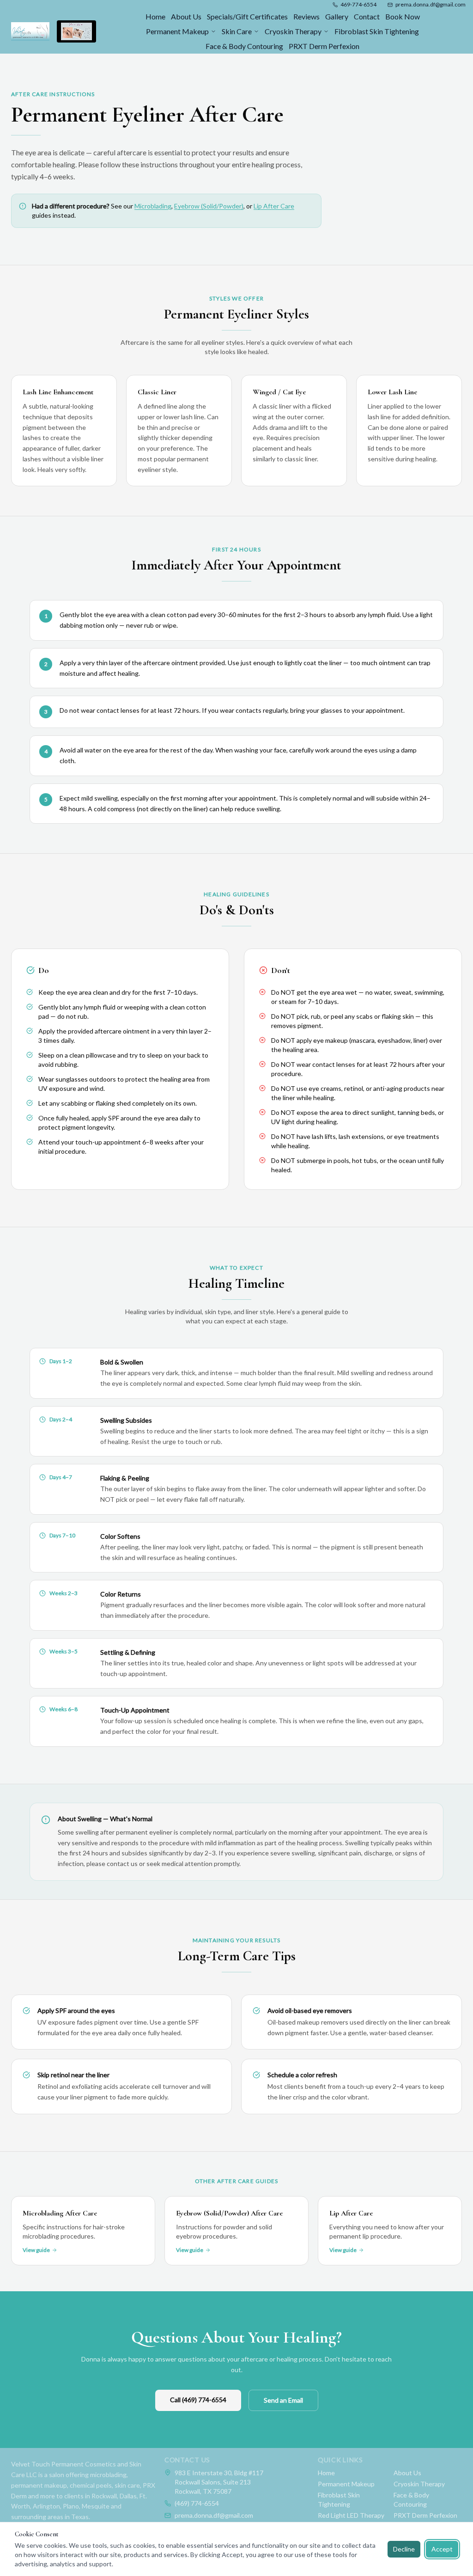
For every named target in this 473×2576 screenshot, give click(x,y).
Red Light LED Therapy (351, 2515)
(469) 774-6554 (197, 2503)
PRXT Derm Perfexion (324, 46)
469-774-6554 (358, 4)
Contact (367, 16)
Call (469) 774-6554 (198, 2400)
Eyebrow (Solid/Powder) (209, 206)
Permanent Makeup (177, 31)
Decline (404, 2549)
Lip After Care (274, 206)
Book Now (403, 16)
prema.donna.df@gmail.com (431, 4)
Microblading (153, 206)
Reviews (306, 16)
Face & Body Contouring (244, 46)
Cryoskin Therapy (293, 31)
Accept (442, 2549)
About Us (186, 16)
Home (155, 16)
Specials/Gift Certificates (247, 16)
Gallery (337, 16)
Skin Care (237, 31)
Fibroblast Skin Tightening (377, 31)
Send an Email (283, 2400)
